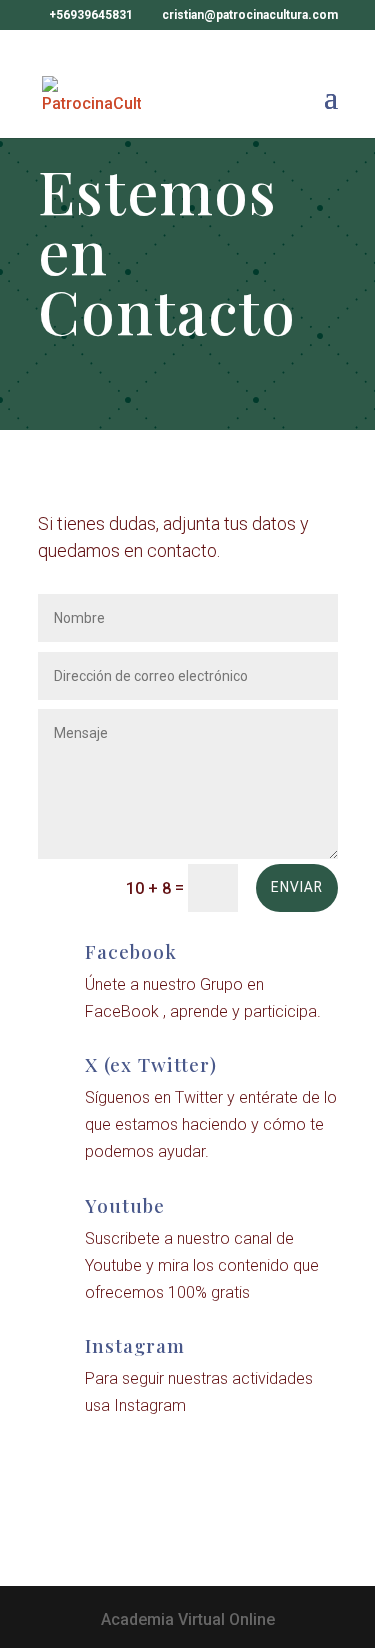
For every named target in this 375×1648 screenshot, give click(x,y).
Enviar (297, 887)
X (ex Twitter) (151, 1064)
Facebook (131, 951)
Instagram (135, 1345)
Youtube (125, 1205)
